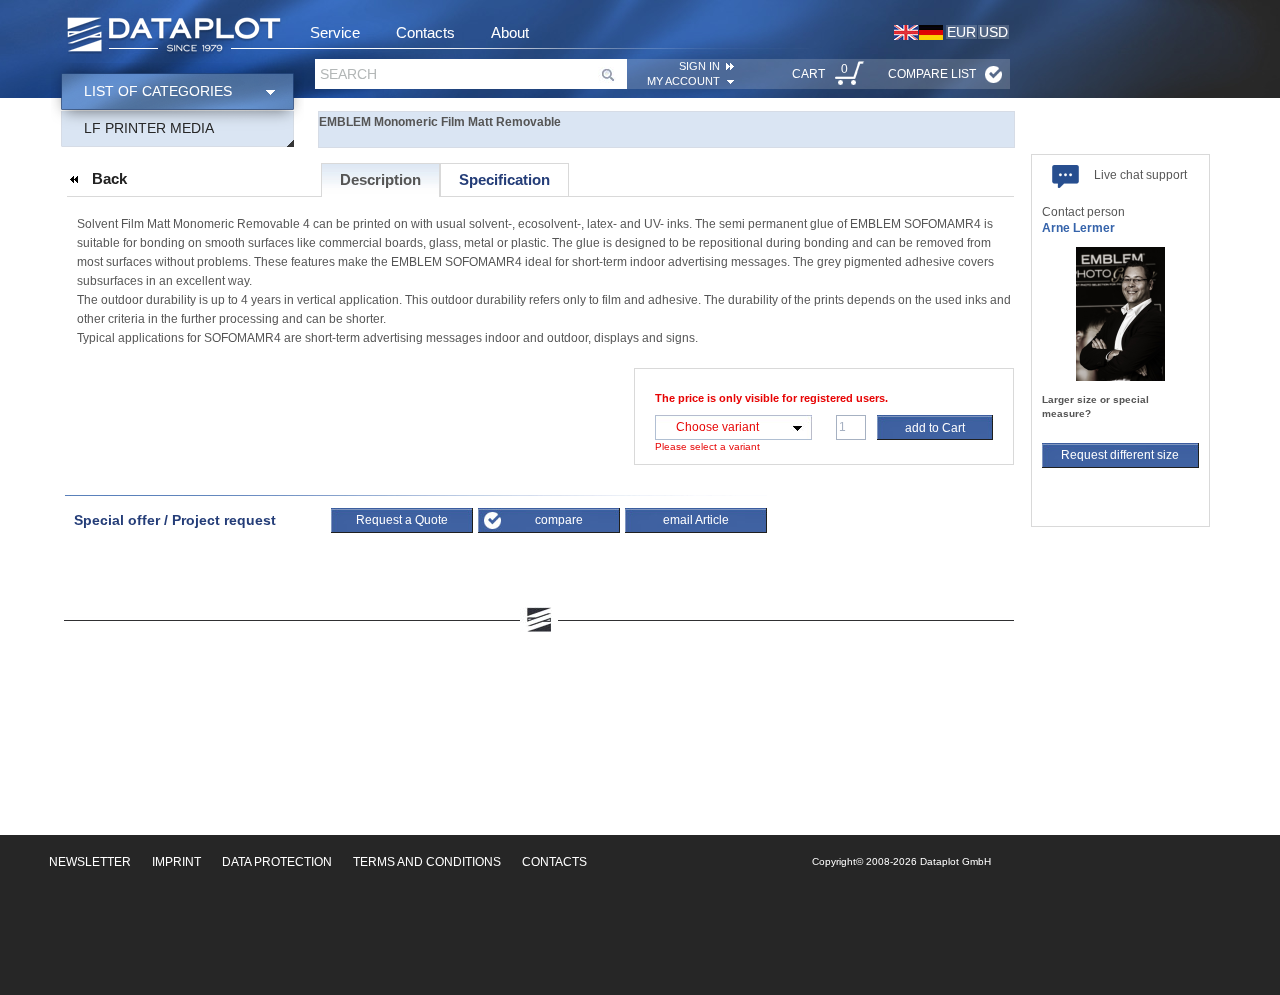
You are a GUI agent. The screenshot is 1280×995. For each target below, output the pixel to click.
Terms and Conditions (427, 862)
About (510, 32)
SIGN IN (699, 66)
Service (335, 32)
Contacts (425, 32)
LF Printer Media (149, 128)
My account (683, 81)
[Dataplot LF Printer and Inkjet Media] (174, 36)
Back (109, 178)
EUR (961, 32)
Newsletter (90, 862)
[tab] (380, 180)
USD (993, 32)
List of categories (158, 91)
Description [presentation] (380, 179)
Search (348, 74)
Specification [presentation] (504, 179)
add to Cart (935, 428)
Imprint (176, 862)
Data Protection (277, 862)
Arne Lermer (1078, 228)
